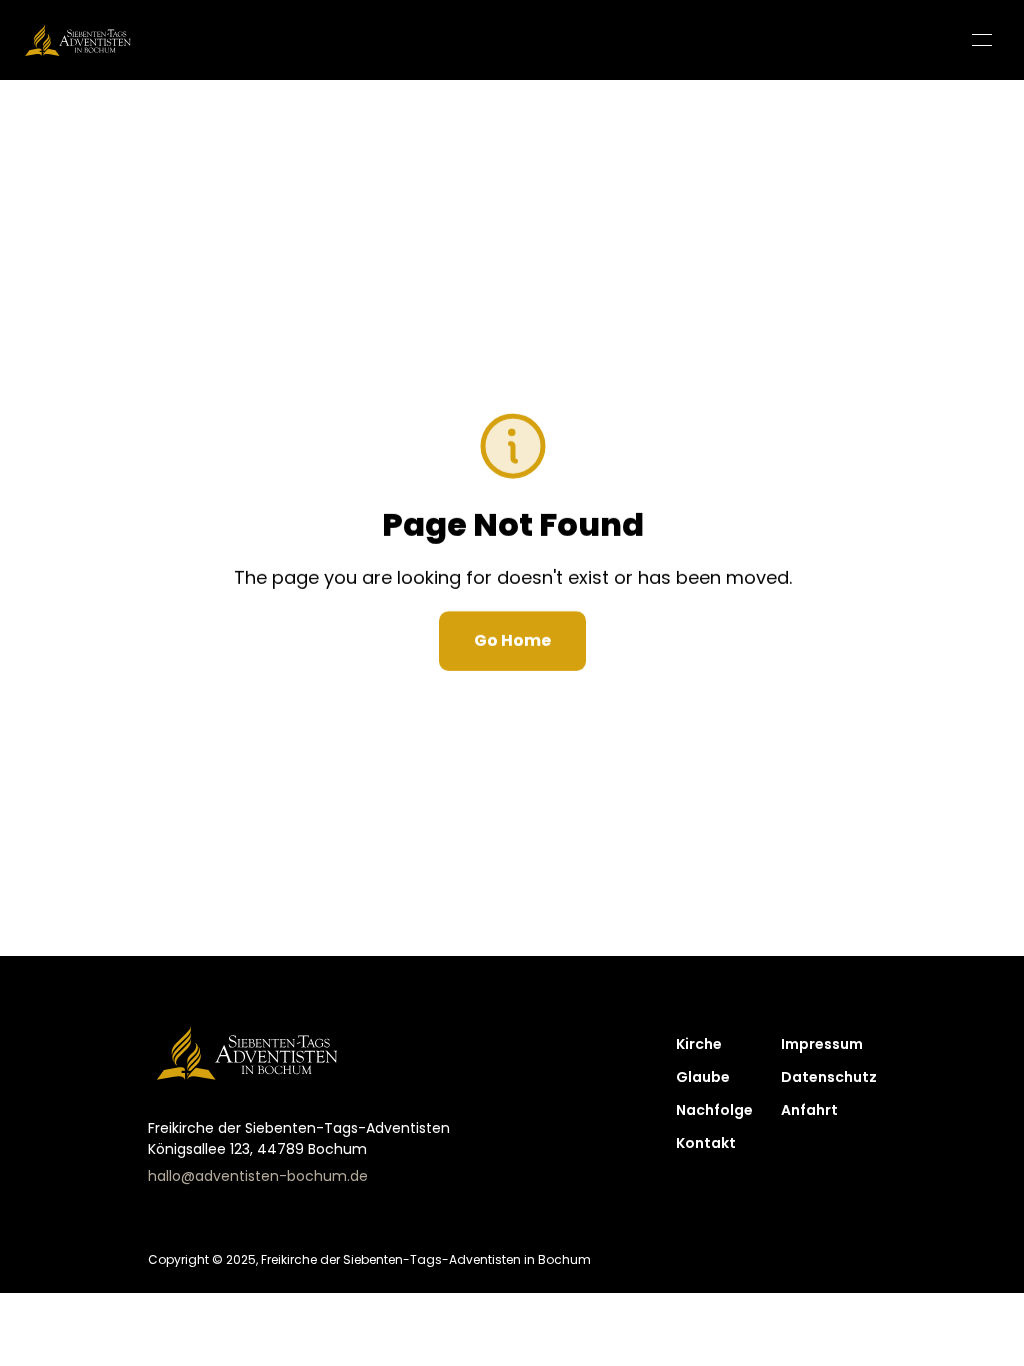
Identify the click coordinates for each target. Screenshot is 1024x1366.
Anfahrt (809, 1110)
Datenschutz (829, 1077)
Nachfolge (714, 1110)
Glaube (703, 1077)
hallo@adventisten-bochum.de (258, 1176)
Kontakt (706, 1143)
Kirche (699, 1044)
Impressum (822, 1044)
